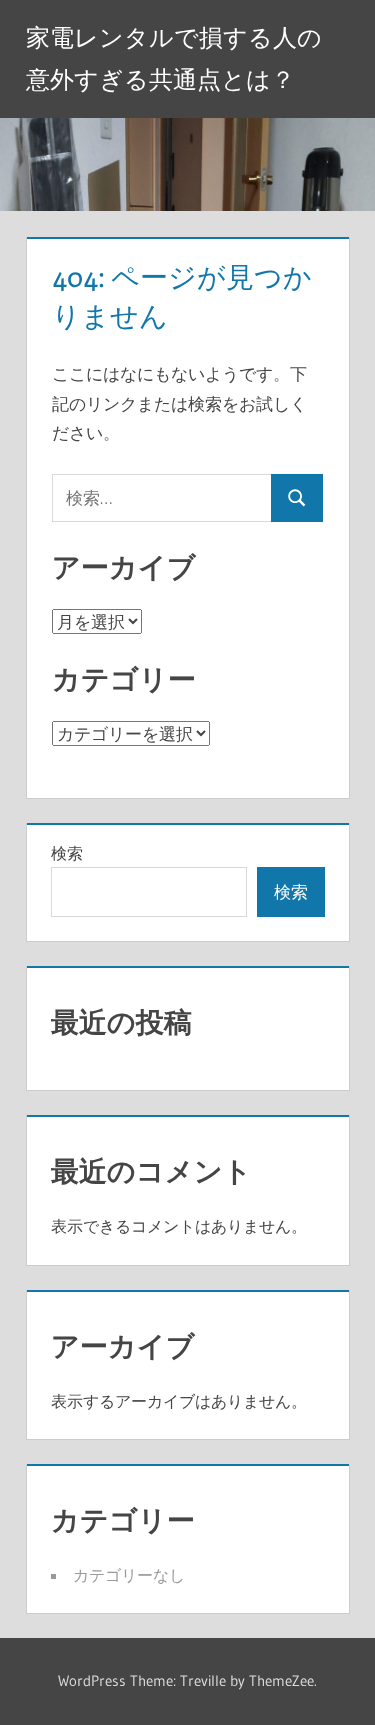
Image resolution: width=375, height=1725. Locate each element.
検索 (67, 853)
